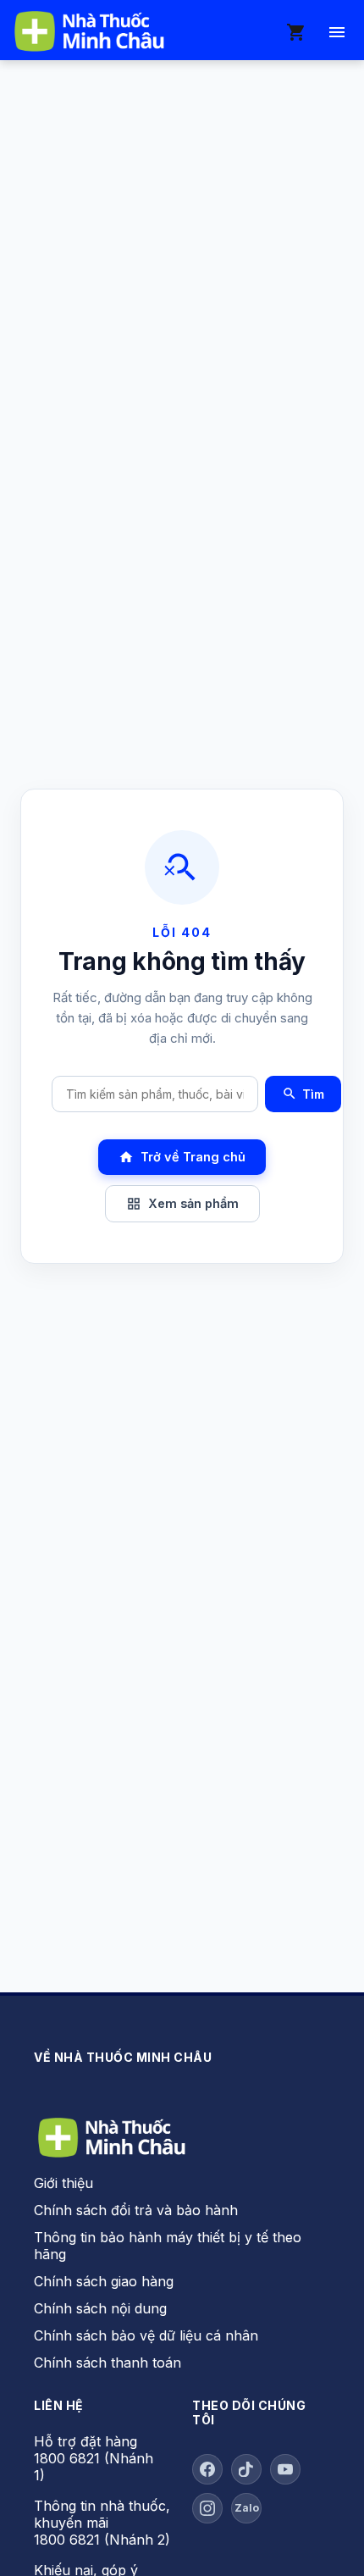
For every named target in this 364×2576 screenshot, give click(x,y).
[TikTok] (246, 2469)
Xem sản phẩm (182, 1204)
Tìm (303, 1094)
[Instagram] (207, 2508)
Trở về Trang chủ (182, 1157)
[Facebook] (207, 2469)
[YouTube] (285, 2469)
